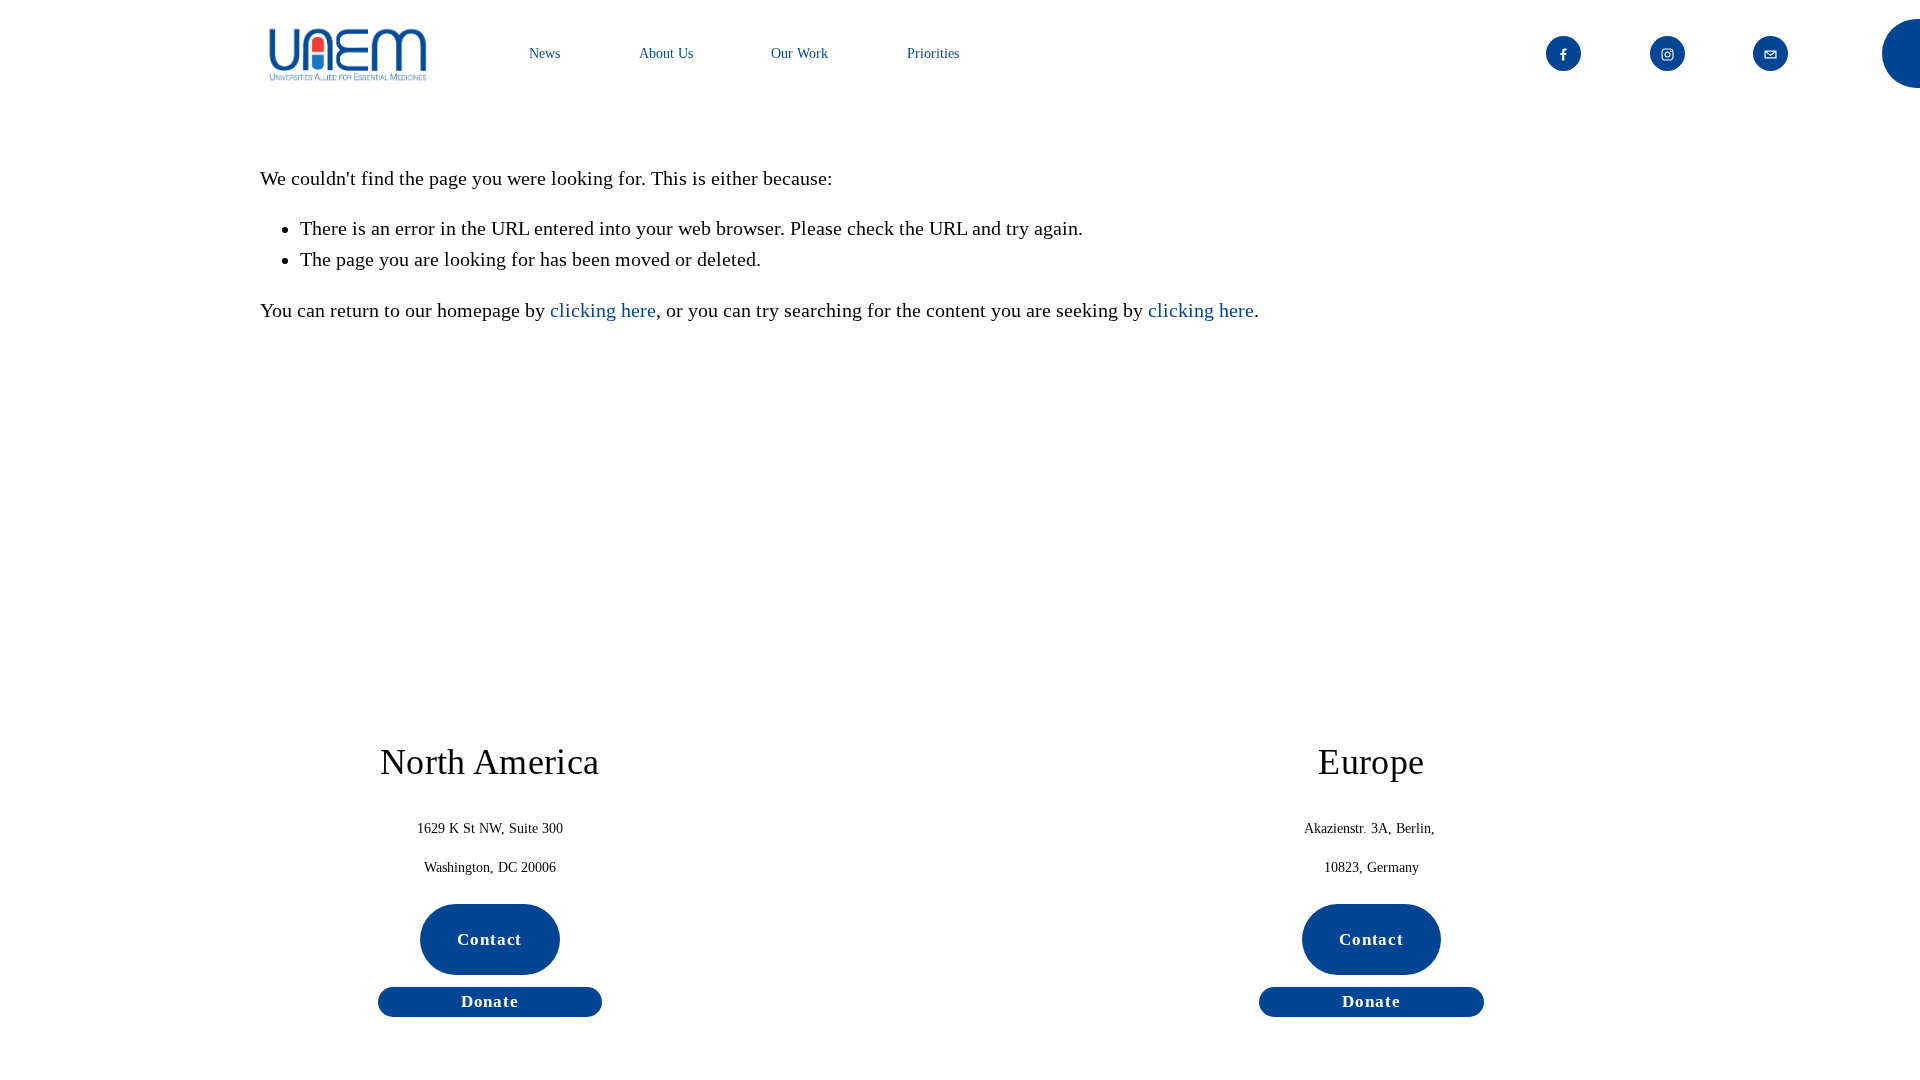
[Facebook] (1563, 53)
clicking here (603, 310)
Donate (490, 1001)
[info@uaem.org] (1770, 53)
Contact (489, 939)
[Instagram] (1667, 53)
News (544, 53)
